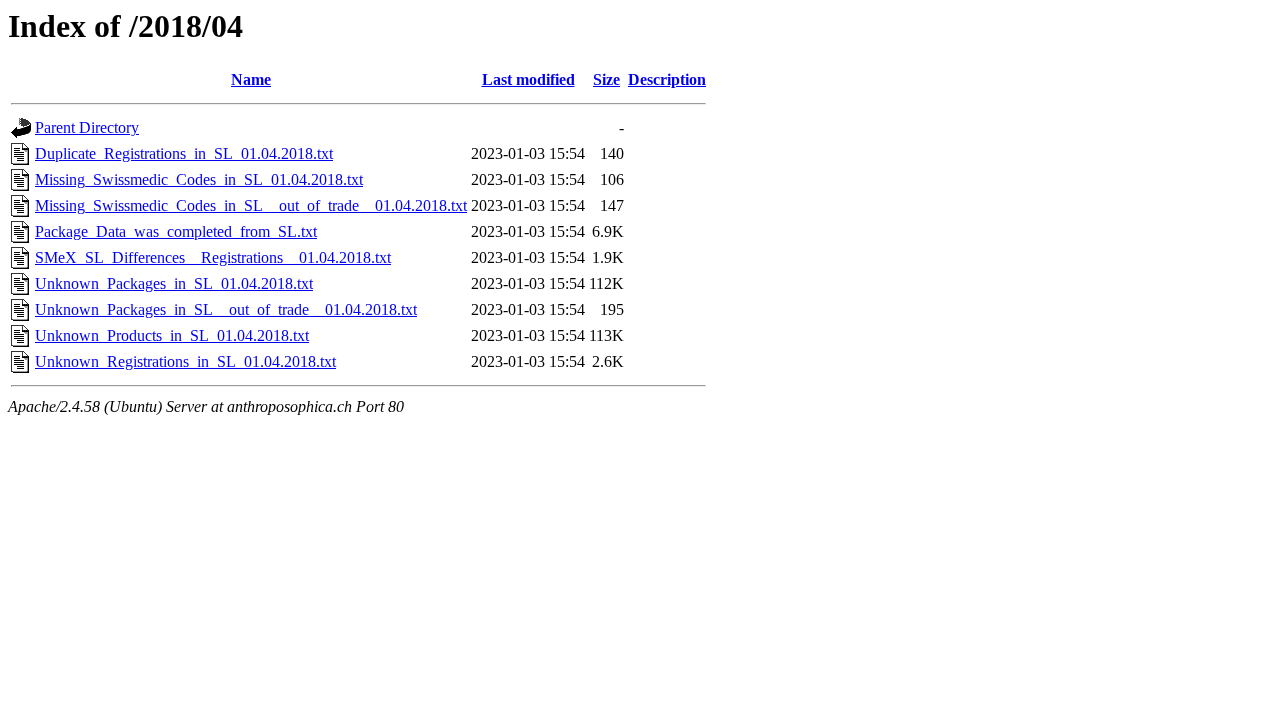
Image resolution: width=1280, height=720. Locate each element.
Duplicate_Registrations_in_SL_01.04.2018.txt (184, 153)
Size (606, 79)
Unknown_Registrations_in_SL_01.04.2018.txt (185, 361)
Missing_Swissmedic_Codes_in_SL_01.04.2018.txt (199, 179)
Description (667, 79)
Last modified (528, 79)
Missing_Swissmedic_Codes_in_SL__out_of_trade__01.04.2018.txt (251, 205)
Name (251, 79)
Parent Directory (87, 127)
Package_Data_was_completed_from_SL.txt (176, 231)
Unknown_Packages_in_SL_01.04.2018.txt (174, 283)
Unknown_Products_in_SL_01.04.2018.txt (172, 335)
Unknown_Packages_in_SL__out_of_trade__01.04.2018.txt (226, 309)
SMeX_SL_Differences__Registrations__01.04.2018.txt (213, 257)
